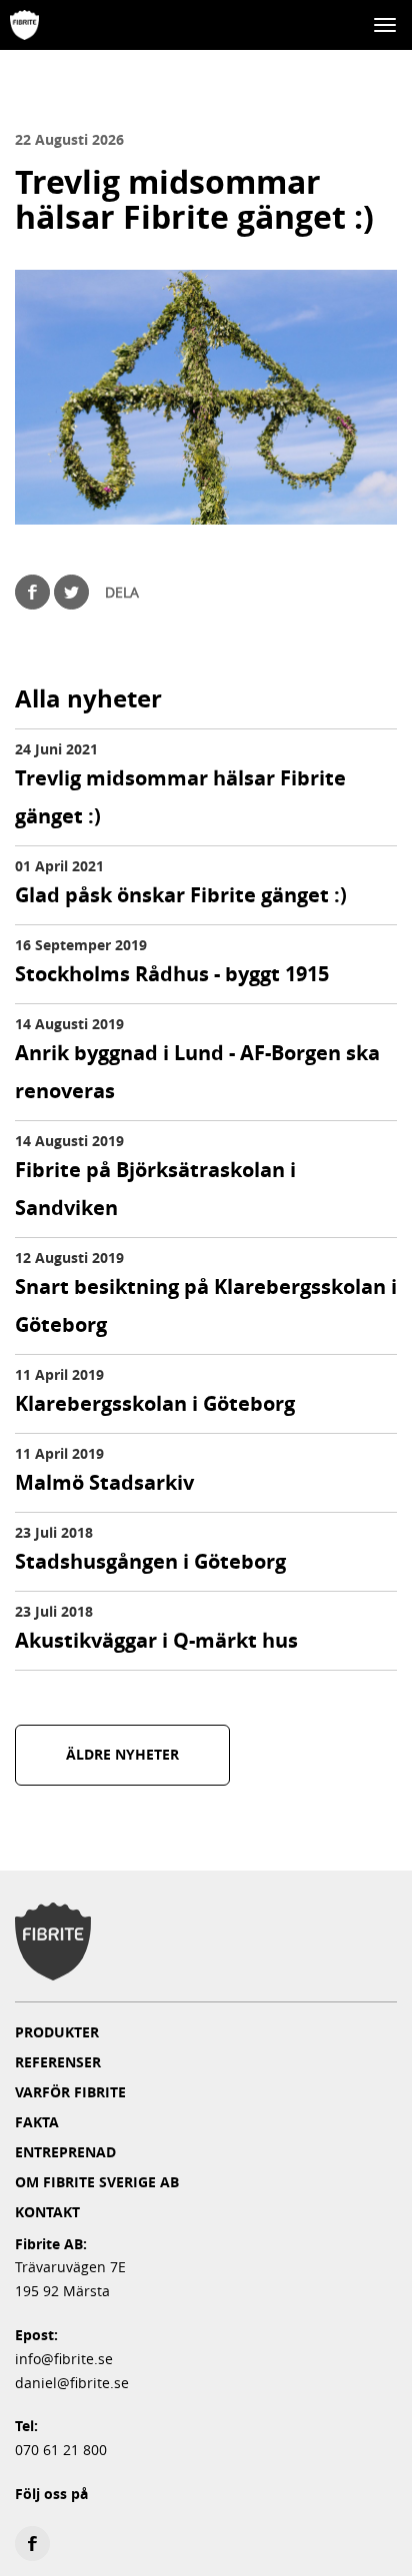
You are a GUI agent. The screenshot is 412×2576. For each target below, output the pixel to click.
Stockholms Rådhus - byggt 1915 (172, 974)
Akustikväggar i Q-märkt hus (156, 1640)
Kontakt (47, 2212)
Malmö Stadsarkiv (104, 1482)
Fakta (37, 2122)
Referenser (58, 2062)
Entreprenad (65, 2152)
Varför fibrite (70, 2092)
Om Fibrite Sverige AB (97, 2182)
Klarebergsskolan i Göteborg (155, 1403)
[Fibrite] (24, 25)
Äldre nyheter (122, 1754)
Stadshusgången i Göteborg (150, 1561)
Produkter (57, 2032)
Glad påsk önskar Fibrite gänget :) (181, 895)
